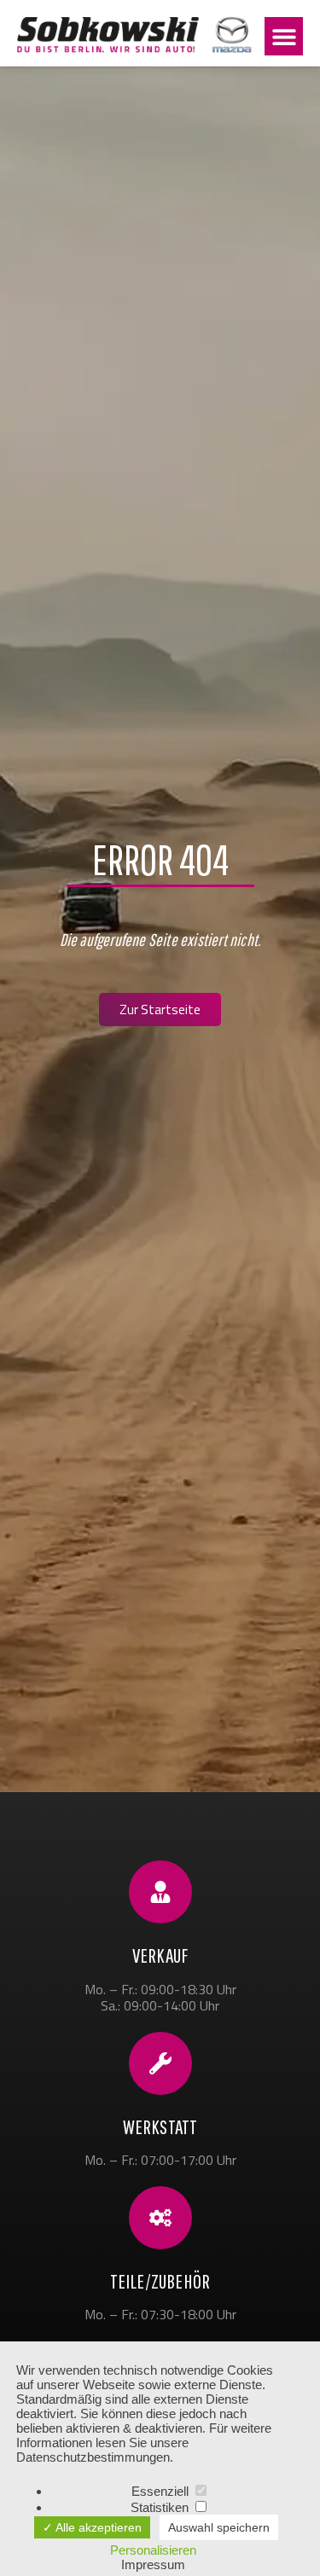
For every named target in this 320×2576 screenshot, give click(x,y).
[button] (284, 36)
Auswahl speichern (219, 2527)
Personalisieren (153, 2550)
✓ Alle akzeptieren (92, 2527)
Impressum (153, 2564)
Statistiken (161, 2507)
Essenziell (162, 2491)
